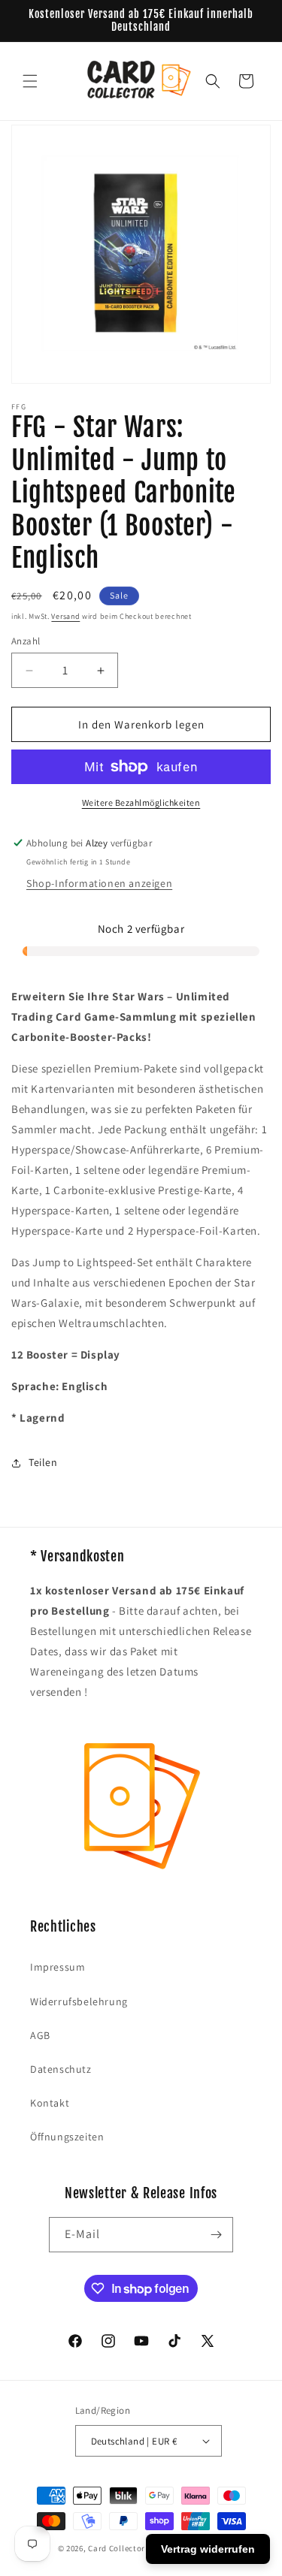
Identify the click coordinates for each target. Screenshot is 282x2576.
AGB (40, 2035)
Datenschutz (61, 2069)
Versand (65, 616)
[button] (30, 81)
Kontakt (50, 2103)
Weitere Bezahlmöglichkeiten (141, 802)
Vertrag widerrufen (208, 2549)
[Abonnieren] (216, 2235)
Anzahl (26, 641)
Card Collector (117, 2548)
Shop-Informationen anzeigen (99, 883)
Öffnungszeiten (67, 2137)
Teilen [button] (43, 1462)
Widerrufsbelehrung (79, 2001)
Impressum (58, 1967)
